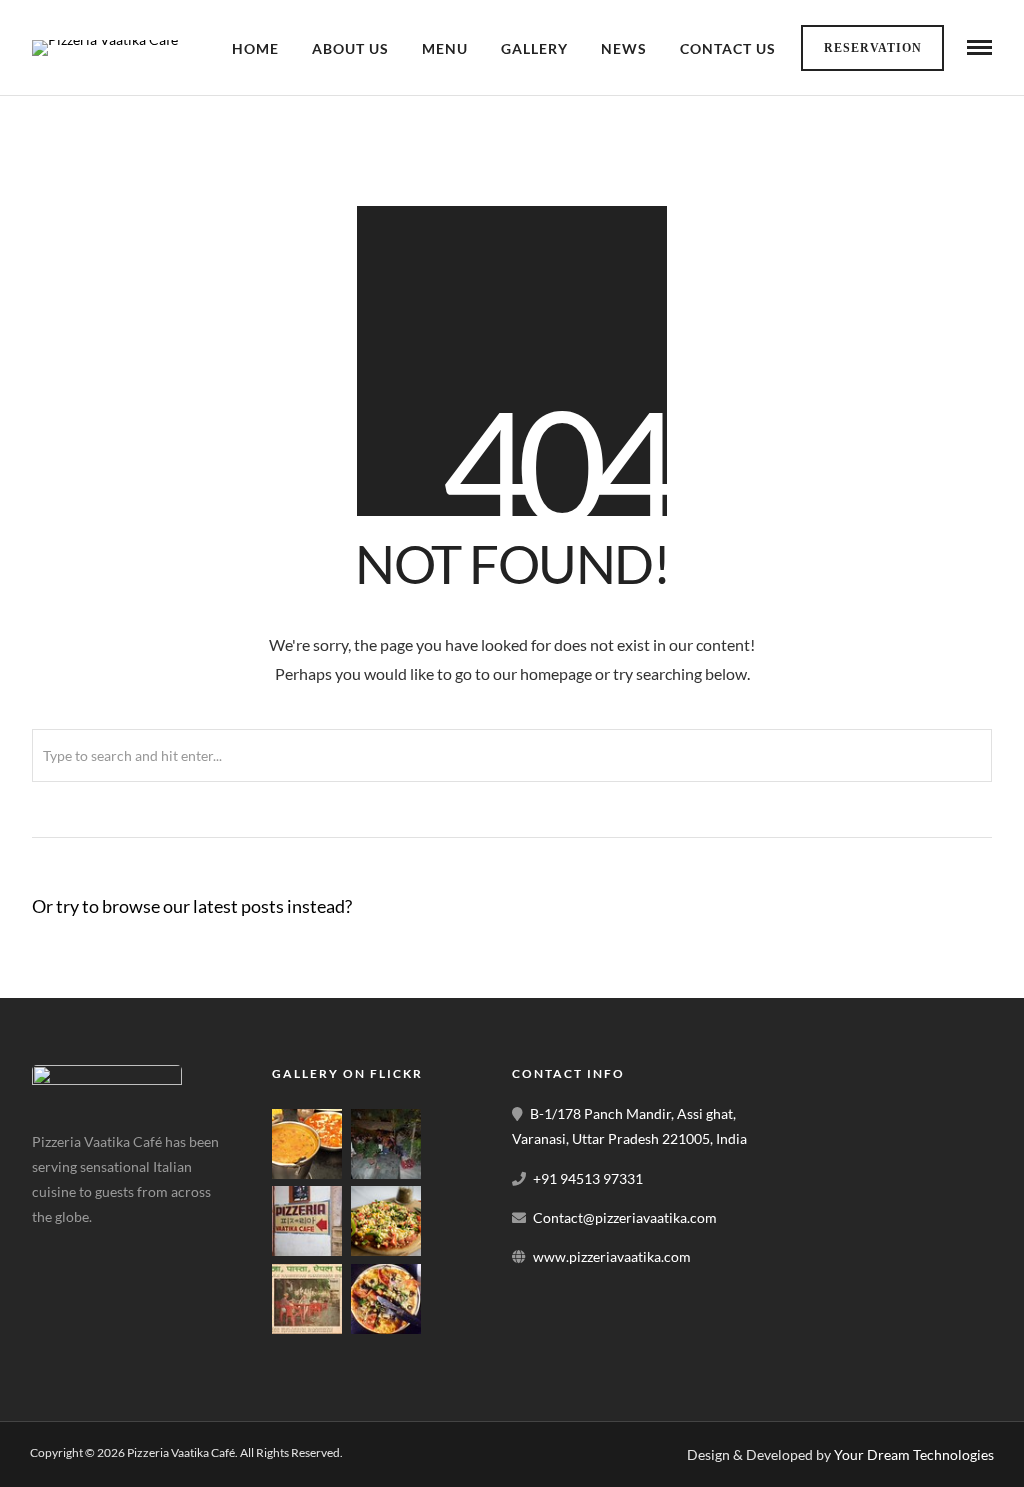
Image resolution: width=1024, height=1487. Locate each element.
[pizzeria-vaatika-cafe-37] (386, 1173)
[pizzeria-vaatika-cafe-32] (386, 1328)
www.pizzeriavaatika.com (612, 1256)
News (624, 48)
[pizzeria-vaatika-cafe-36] (307, 1250)
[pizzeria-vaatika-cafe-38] (307, 1173)
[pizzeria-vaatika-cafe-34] (386, 1250)
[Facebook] (54, 1248)
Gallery (534, 48)
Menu (445, 48)
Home (255, 48)
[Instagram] (148, 1248)
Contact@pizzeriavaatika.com (625, 1217)
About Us (350, 48)
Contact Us (728, 48)
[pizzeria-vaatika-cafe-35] (307, 1328)
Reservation (873, 48)
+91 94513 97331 (588, 1178)
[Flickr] (101, 1248)
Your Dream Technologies (914, 1454)
